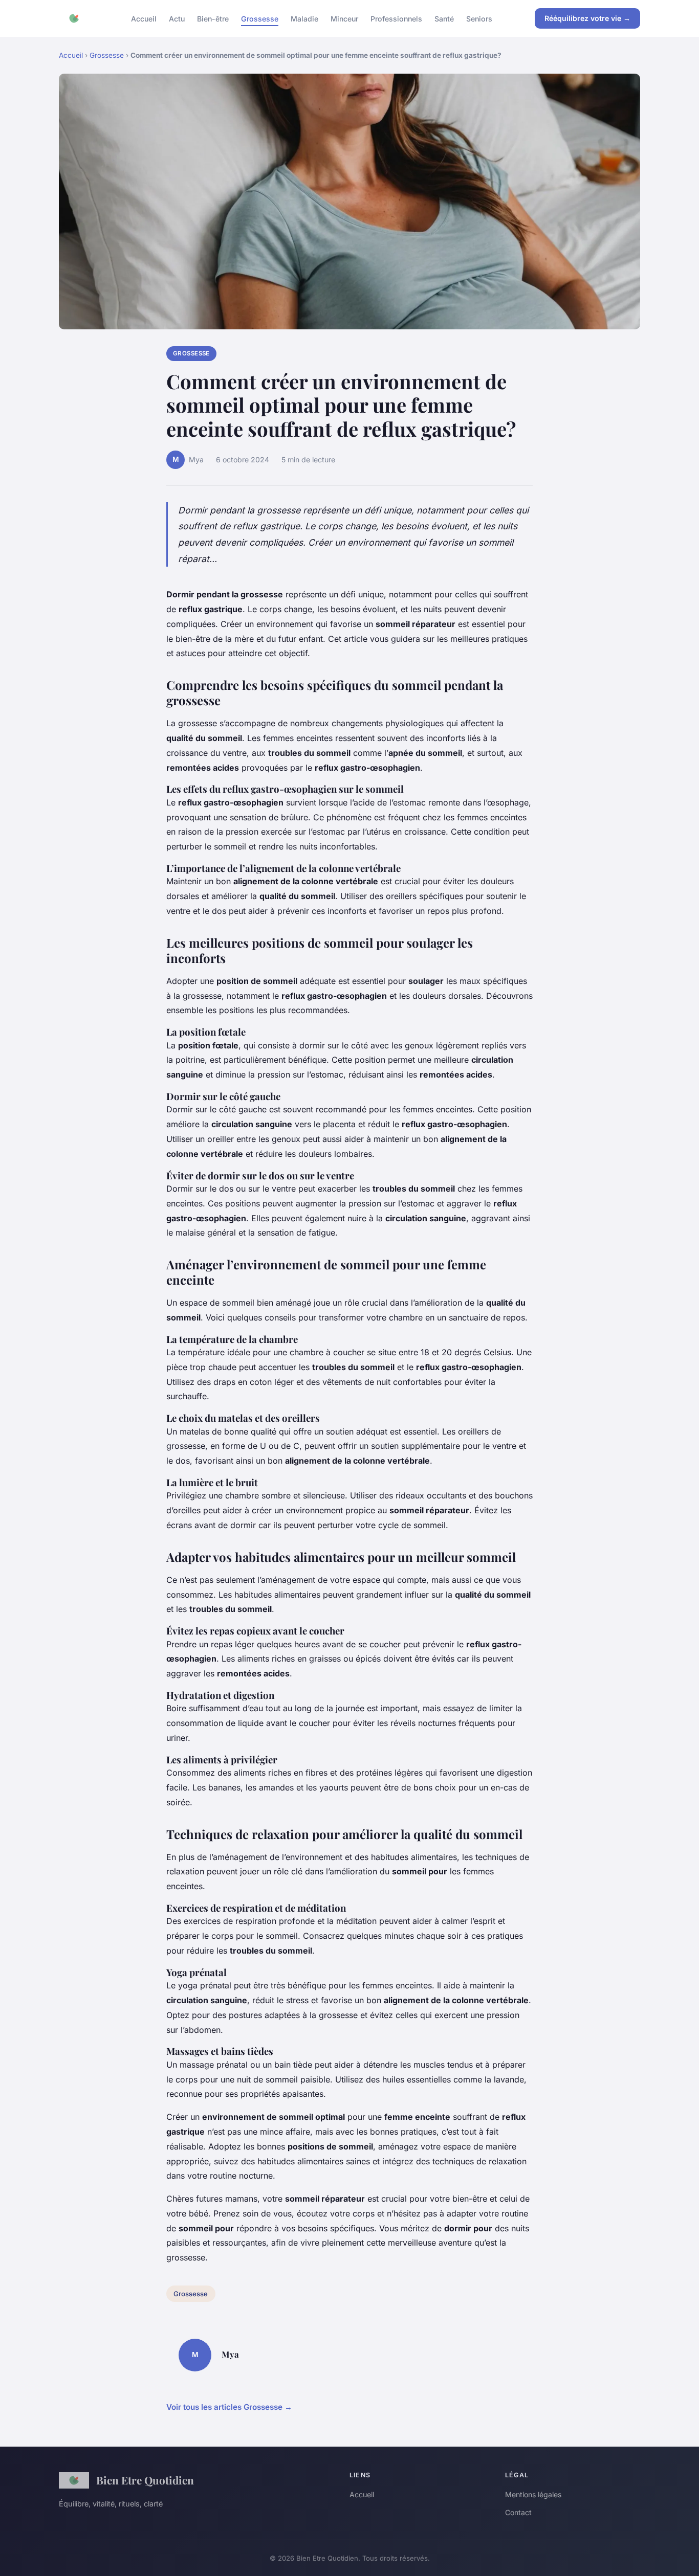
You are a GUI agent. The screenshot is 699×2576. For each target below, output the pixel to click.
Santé (444, 18)
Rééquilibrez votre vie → (587, 18)
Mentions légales (533, 2494)
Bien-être (213, 18)
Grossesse (260, 18)
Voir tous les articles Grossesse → (229, 2407)
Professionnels (396, 18)
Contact (518, 2512)
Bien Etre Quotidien (145, 2480)
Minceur (344, 18)
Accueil (144, 18)
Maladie (304, 18)
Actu (177, 18)
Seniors (479, 18)
